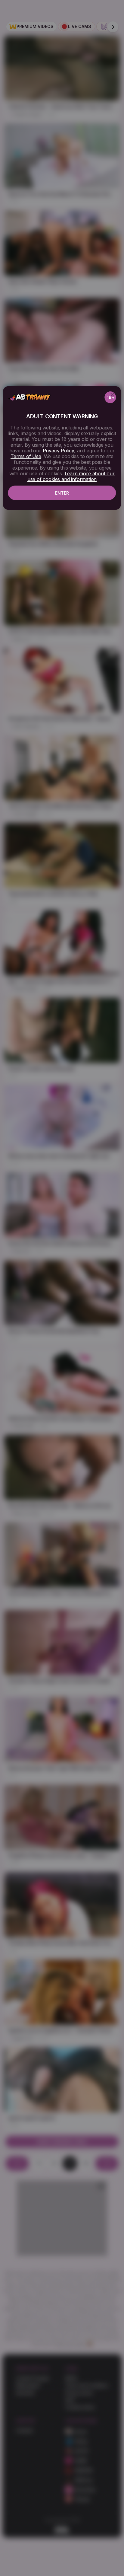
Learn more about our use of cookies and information (71, 476)
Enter (62, 493)
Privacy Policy (58, 451)
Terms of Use (26, 456)
